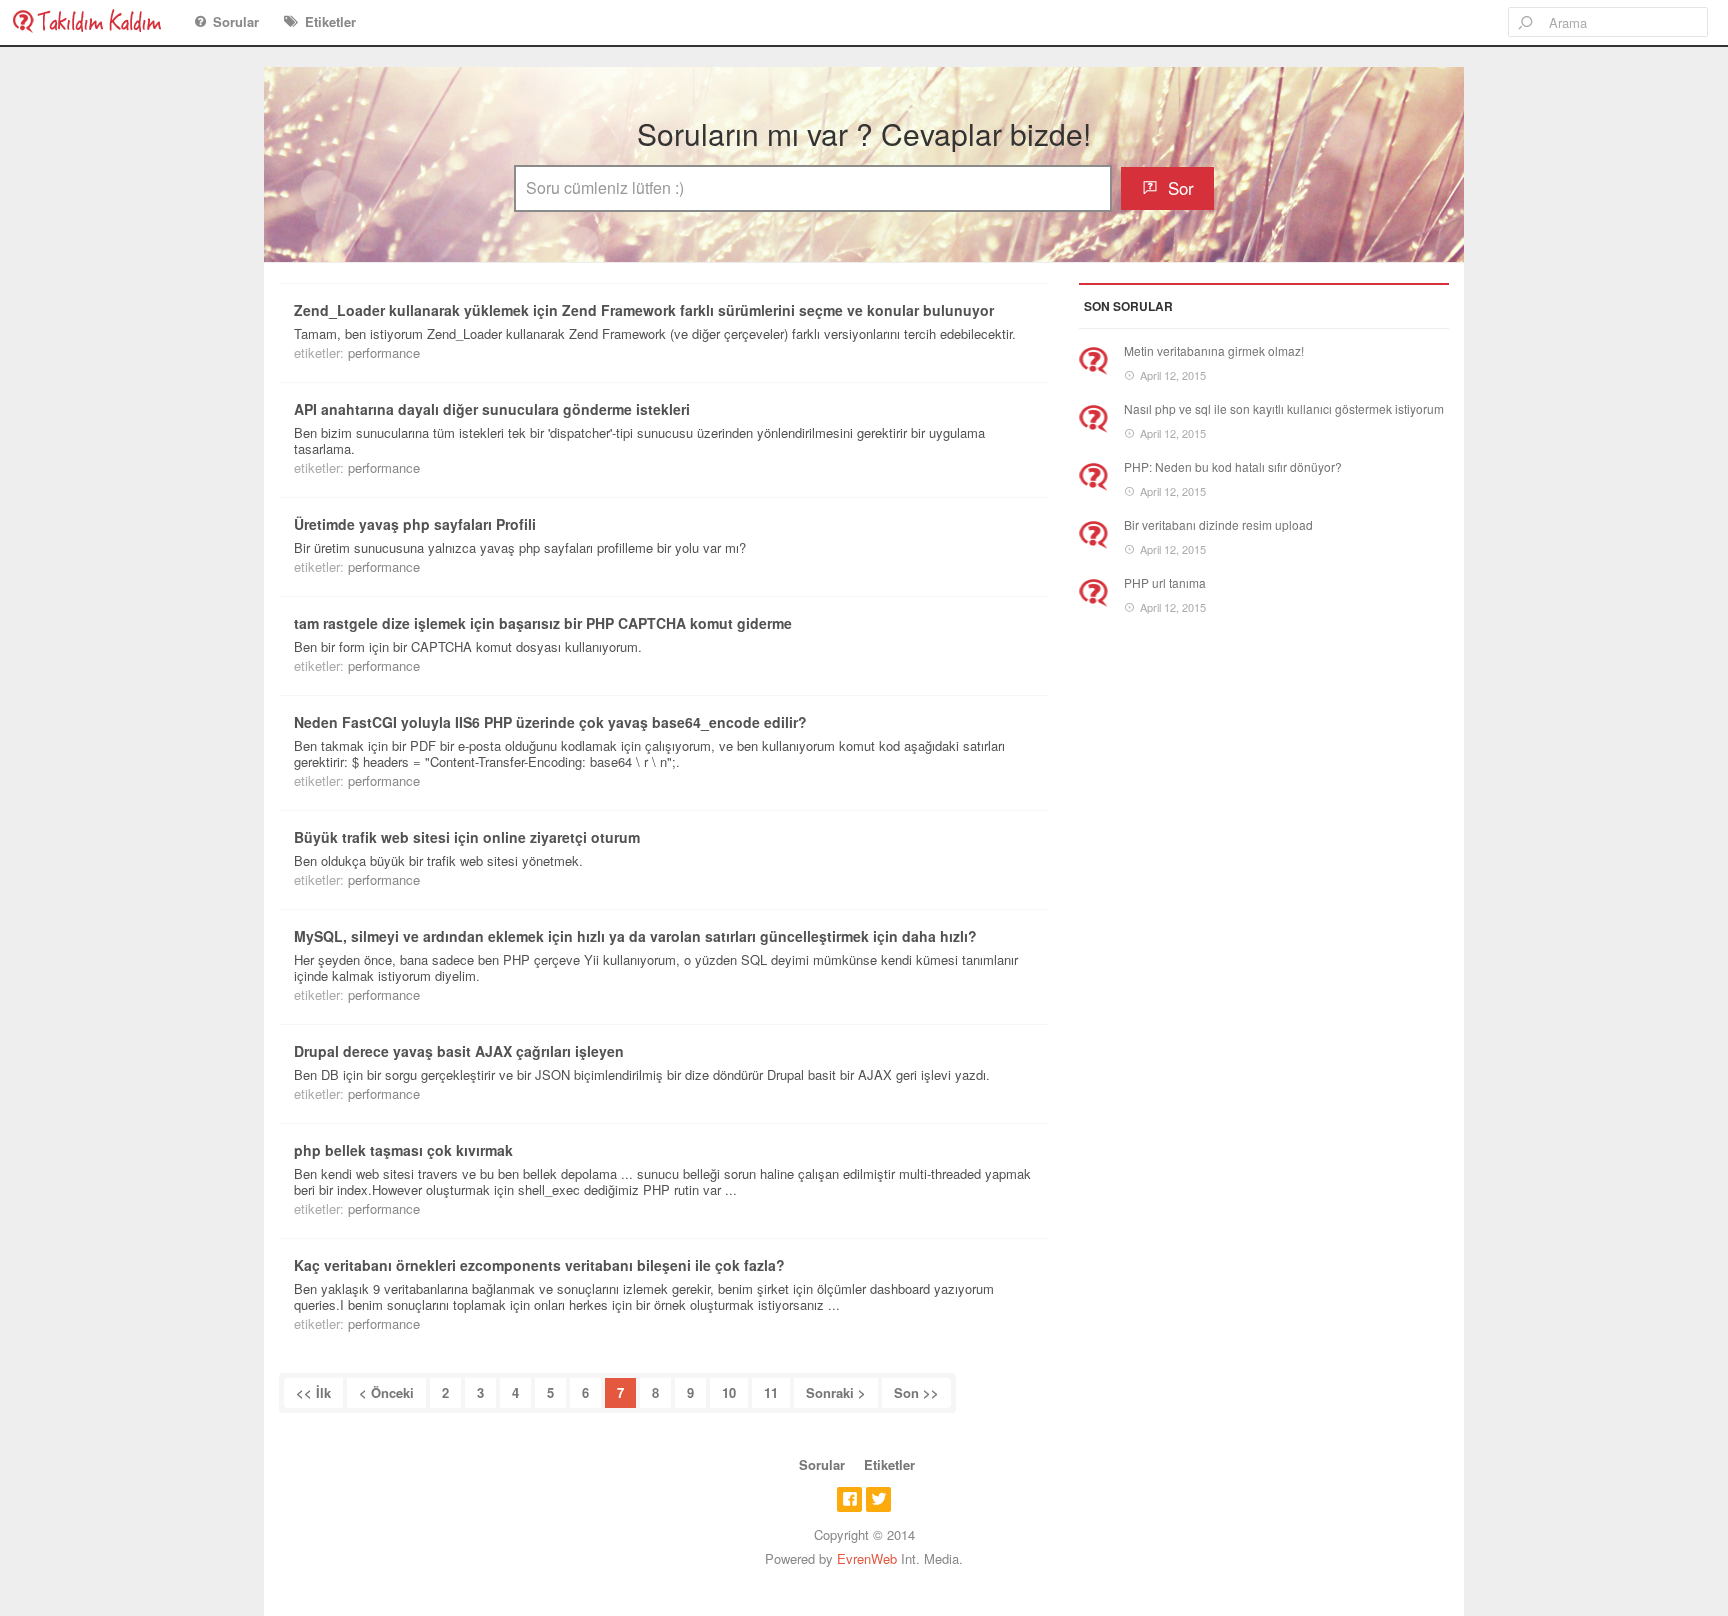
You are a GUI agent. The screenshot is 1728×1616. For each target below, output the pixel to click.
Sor (1181, 187)
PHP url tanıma (1165, 582)
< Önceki (386, 1392)
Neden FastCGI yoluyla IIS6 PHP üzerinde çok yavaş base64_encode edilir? (550, 722)
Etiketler (330, 21)
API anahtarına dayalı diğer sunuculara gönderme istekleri (492, 409)
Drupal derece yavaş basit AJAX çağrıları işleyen (459, 1051)
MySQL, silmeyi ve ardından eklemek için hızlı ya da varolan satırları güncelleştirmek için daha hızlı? (635, 936)
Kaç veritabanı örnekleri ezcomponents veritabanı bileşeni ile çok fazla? (539, 1265)
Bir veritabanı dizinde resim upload (1218, 524)
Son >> (916, 1392)
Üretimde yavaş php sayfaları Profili (415, 524)
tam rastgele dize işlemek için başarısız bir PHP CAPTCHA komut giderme (543, 623)
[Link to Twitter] (878, 1499)
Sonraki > (836, 1392)
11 (771, 1392)
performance (384, 352)
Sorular (236, 21)
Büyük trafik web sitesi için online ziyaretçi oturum (467, 837)
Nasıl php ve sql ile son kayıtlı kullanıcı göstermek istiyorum (1284, 408)
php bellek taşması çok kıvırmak (403, 1150)
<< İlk (313, 1392)
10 (729, 1392)
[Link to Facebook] (849, 1499)
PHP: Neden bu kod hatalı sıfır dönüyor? (1233, 466)
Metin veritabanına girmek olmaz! (1214, 350)
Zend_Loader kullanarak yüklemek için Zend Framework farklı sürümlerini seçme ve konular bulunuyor (644, 310)
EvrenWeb (867, 1558)
